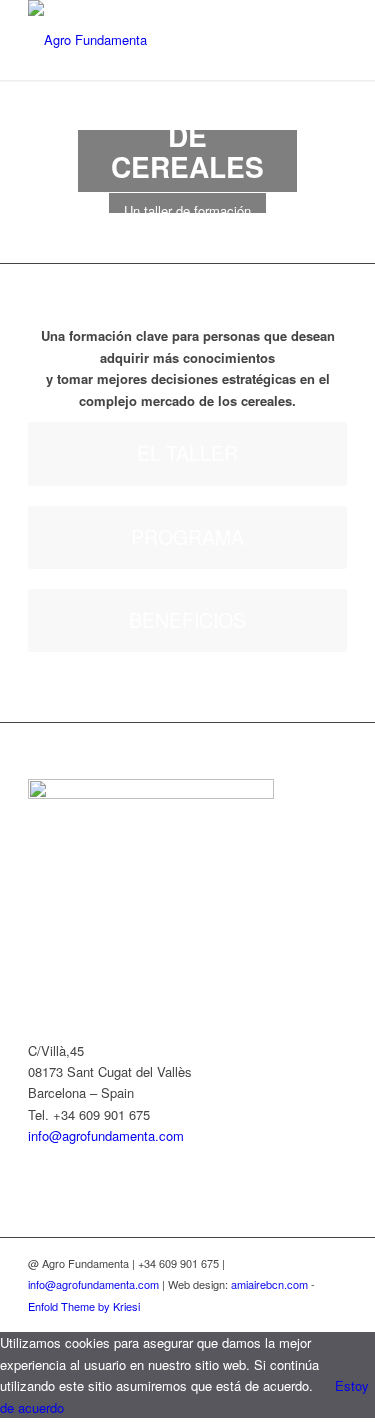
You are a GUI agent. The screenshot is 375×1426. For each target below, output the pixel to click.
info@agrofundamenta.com (106, 1135)
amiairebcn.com (269, 1284)
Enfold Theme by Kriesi (84, 1306)
